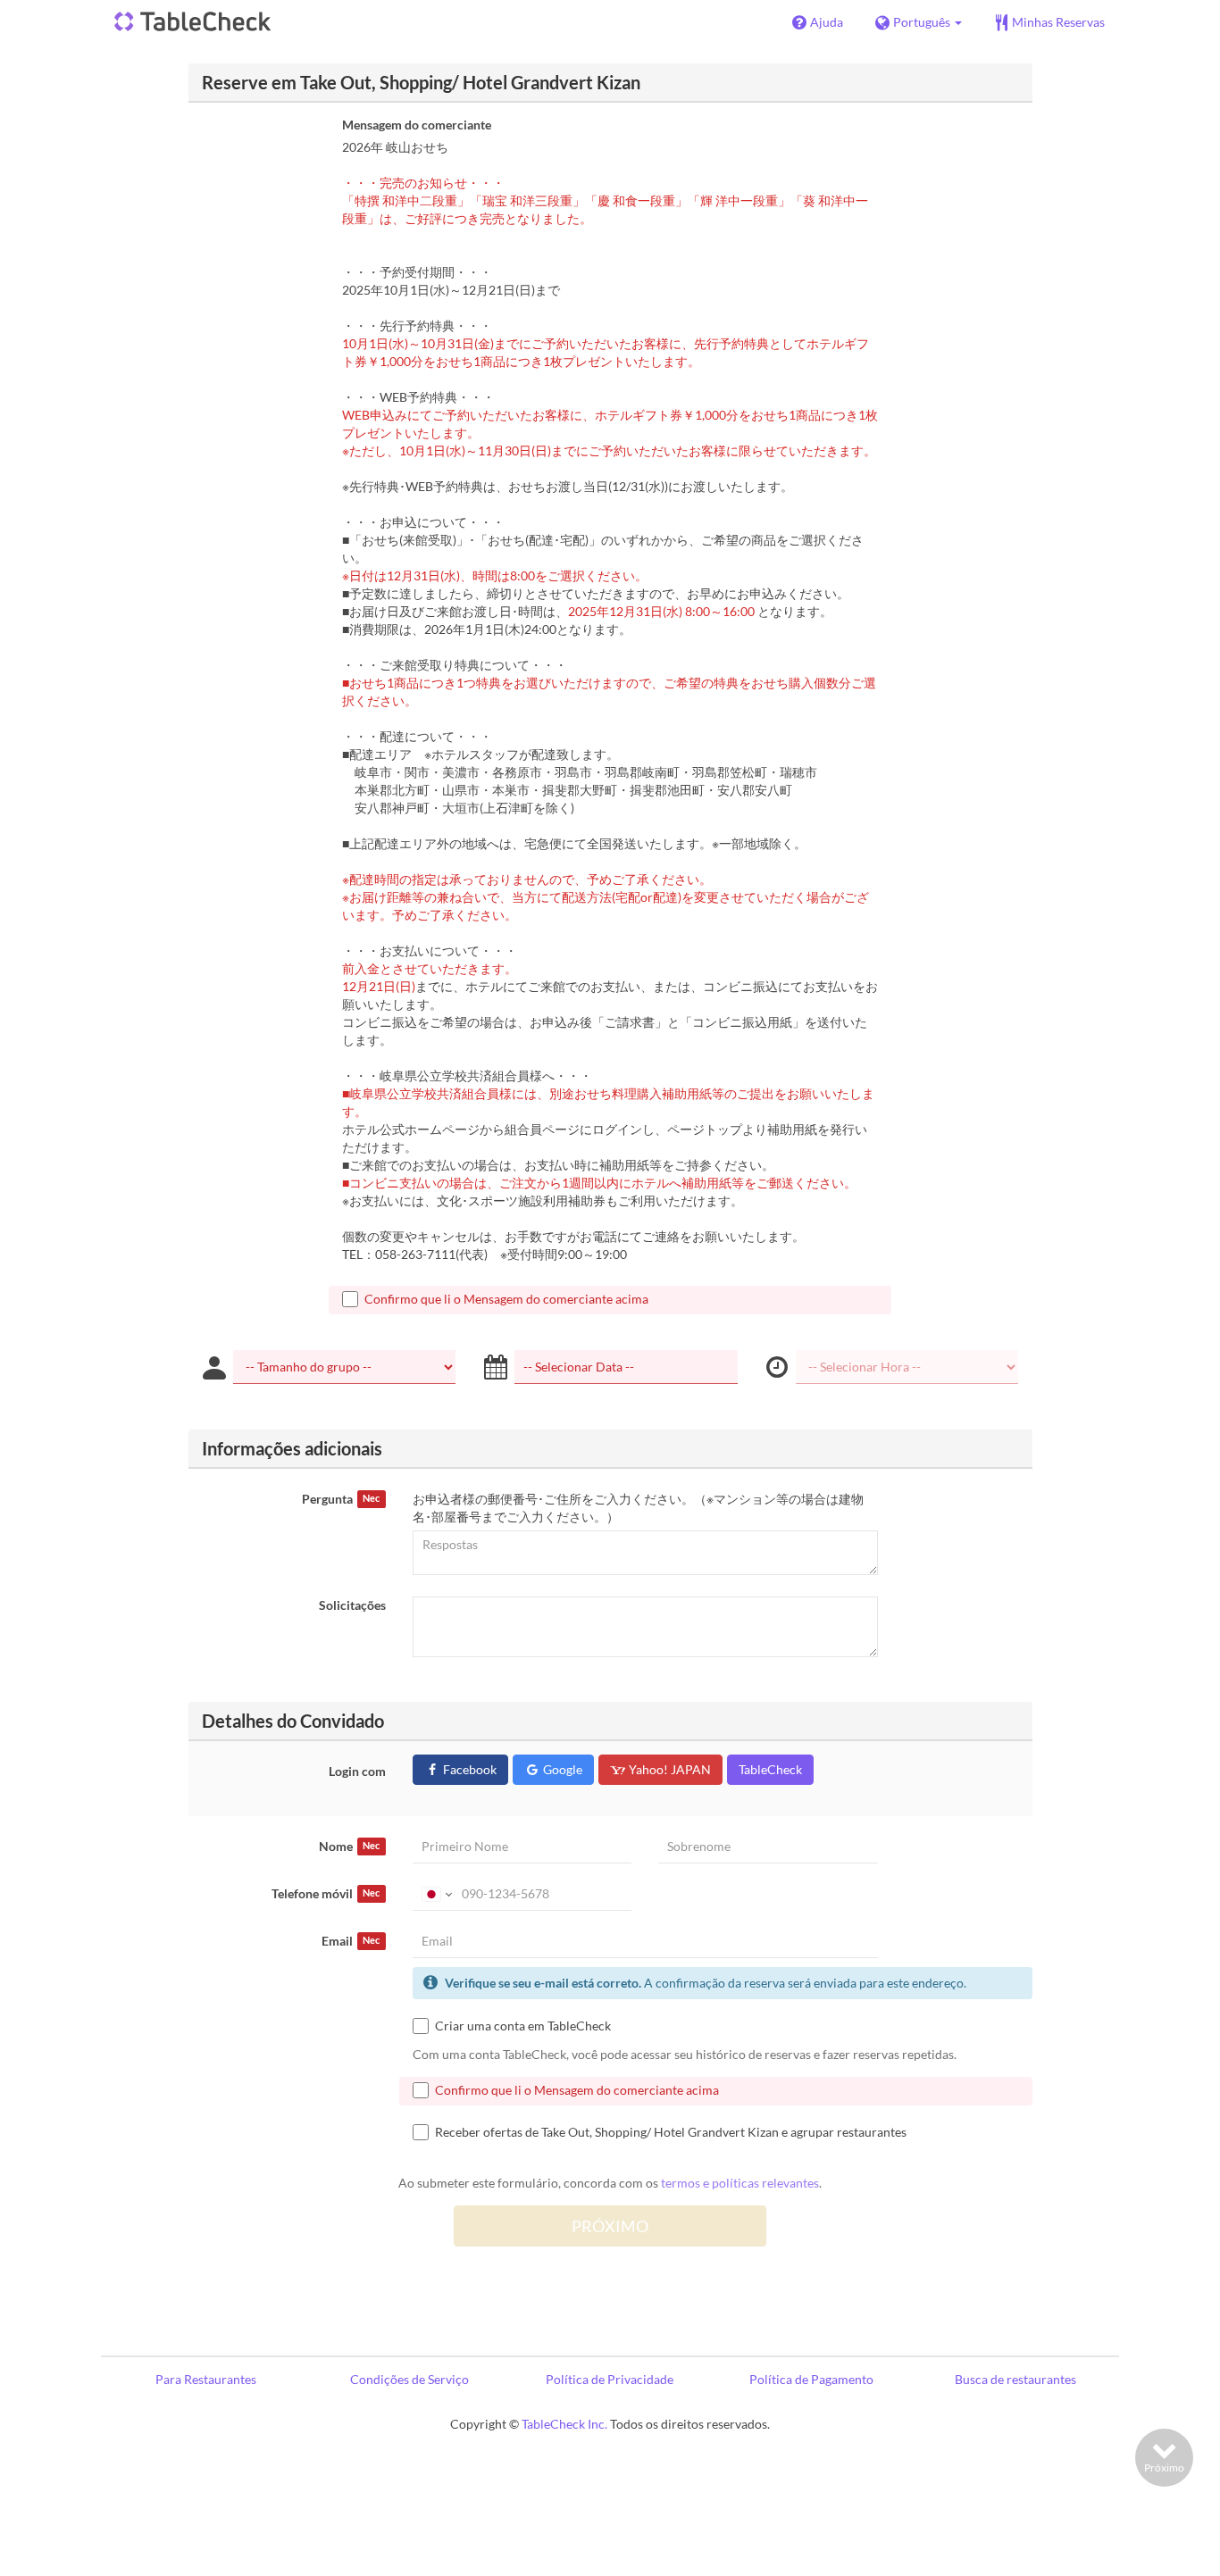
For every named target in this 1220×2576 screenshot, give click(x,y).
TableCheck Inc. (564, 2424)
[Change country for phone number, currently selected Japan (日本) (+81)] (435, 1894)
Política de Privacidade (610, 2379)
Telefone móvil (326, 1893)
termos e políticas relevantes (740, 2183)
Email (351, 1941)
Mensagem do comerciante (417, 125)
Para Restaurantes (206, 2379)
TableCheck (770, 1769)
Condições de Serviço (409, 2379)
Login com (357, 1771)
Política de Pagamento (811, 2379)
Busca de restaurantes (1015, 2379)
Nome (349, 1846)
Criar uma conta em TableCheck (523, 2026)
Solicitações (352, 1605)
